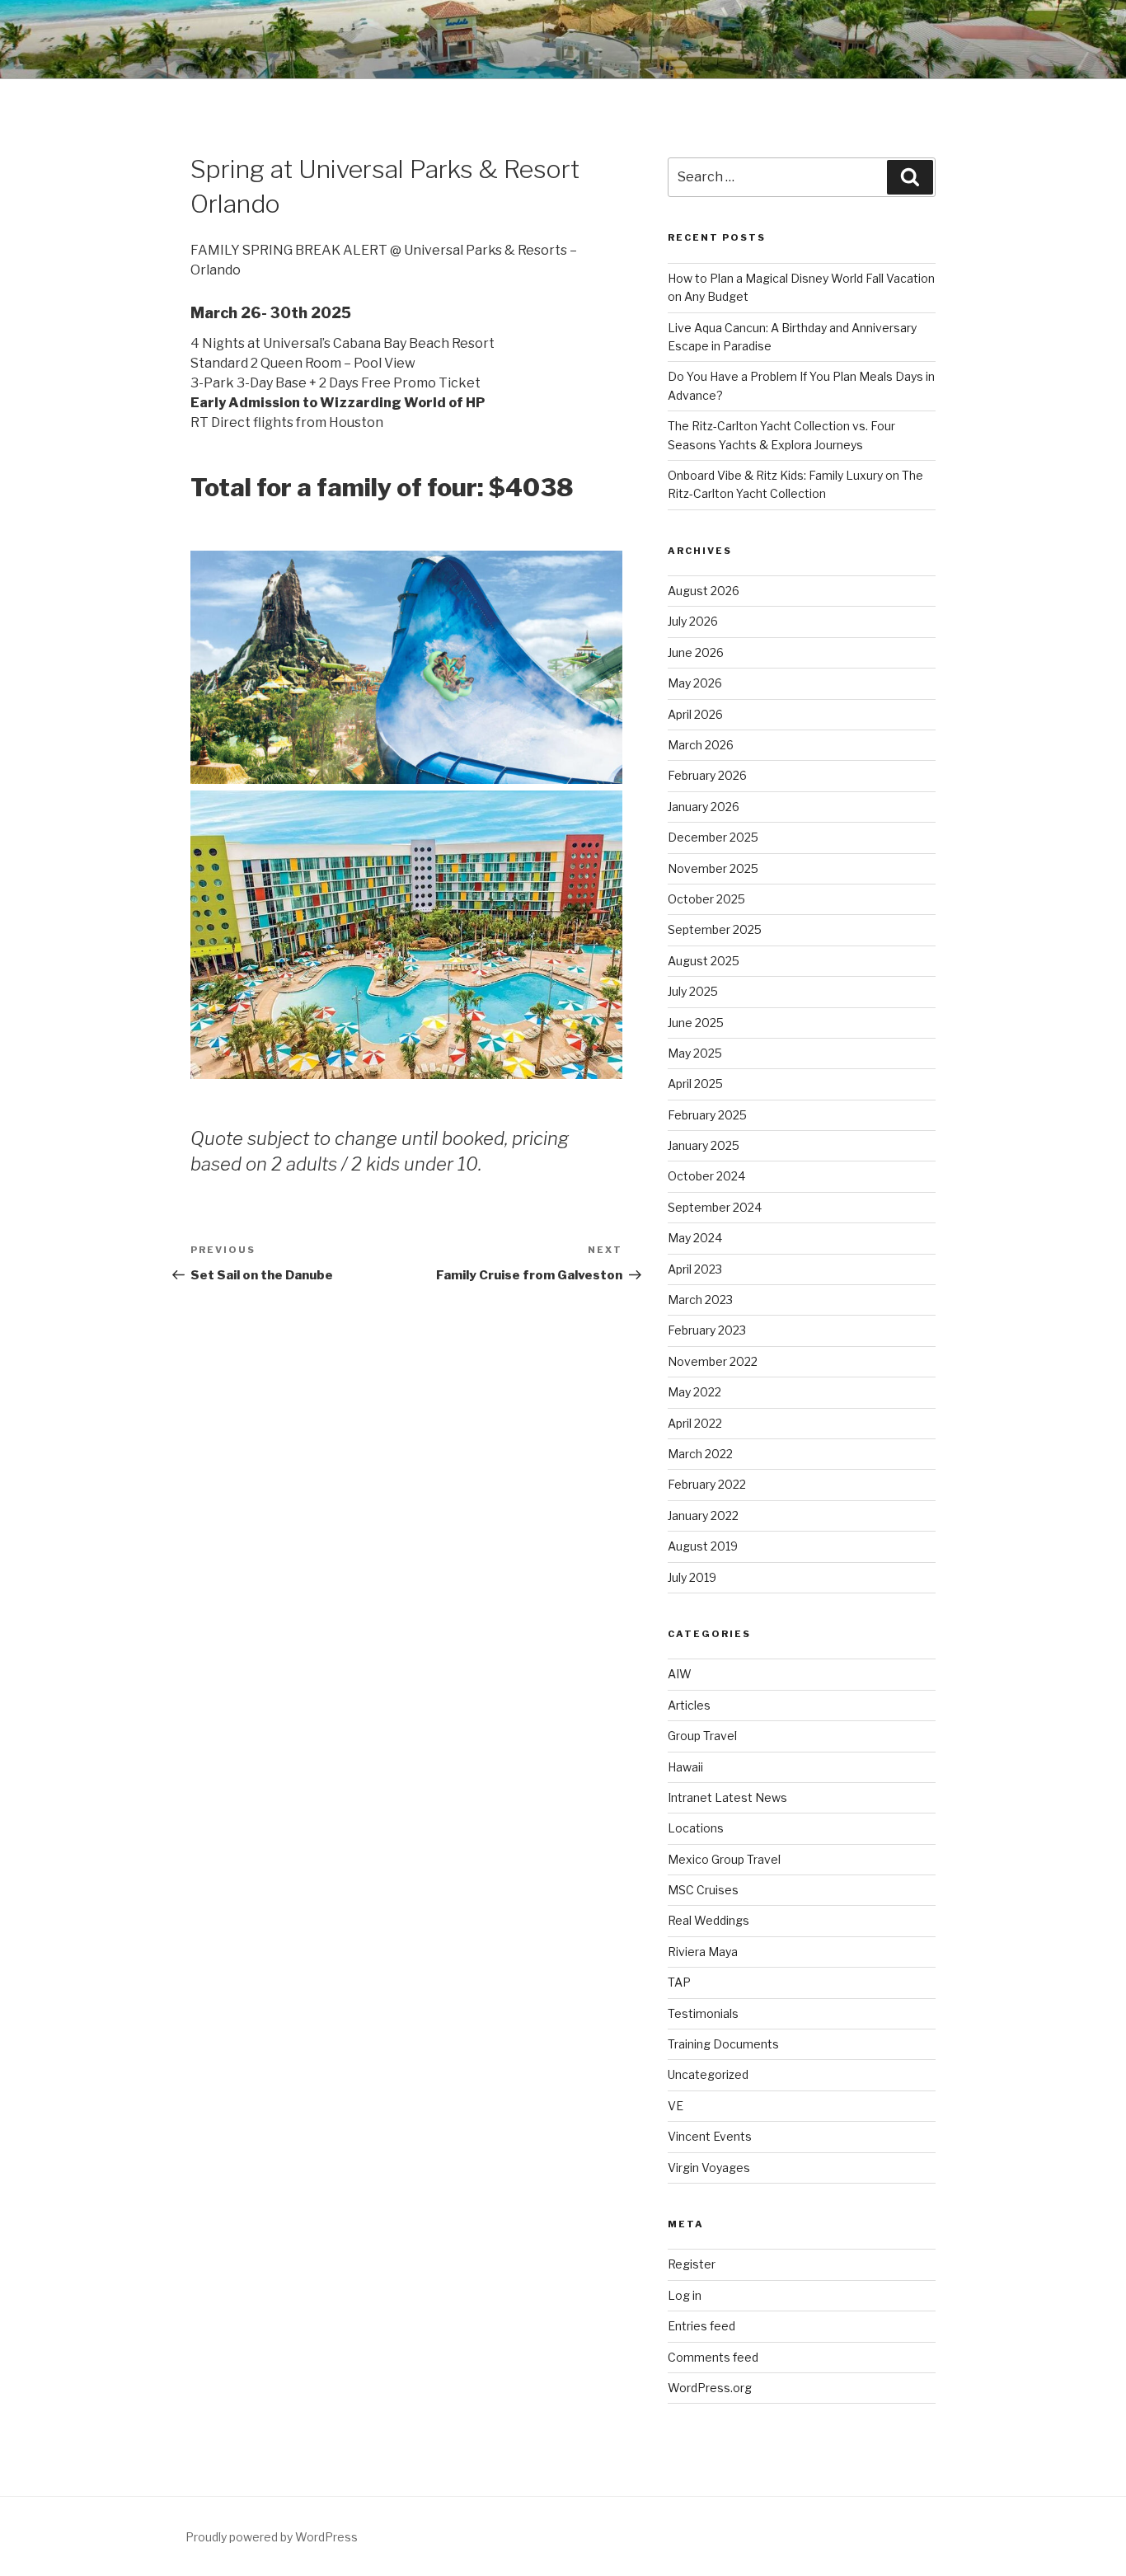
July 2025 (693, 991)
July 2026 (693, 621)
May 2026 (695, 683)
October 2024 (706, 1176)
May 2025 (695, 1053)
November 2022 (713, 1361)
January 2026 (704, 807)
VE (676, 2106)
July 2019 (692, 1577)
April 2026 (695, 714)
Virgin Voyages (709, 2168)
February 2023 (707, 1330)
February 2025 (707, 1115)
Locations (696, 1828)
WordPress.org (710, 2388)
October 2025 (706, 899)
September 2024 (715, 1207)
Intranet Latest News (727, 1797)
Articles (689, 1705)
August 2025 (704, 961)
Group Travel (702, 1736)
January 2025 (704, 1145)
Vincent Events (710, 2136)
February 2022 (707, 1484)
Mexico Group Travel (724, 1859)
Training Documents (723, 2044)
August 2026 (704, 591)
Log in (685, 2295)
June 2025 (696, 1023)
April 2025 (695, 1084)
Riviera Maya (703, 1952)
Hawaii (685, 1767)
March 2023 (700, 1300)
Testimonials (703, 2013)
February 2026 (707, 775)
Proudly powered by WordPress (272, 2537)
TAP (679, 1982)
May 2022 (694, 1392)
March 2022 (700, 1454)
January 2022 (703, 1516)
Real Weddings (708, 1920)
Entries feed (701, 2326)
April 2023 (695, 1269)
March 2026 (701, 745)
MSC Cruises (703, 1890)
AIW (680, 1674)
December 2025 (713, 837)
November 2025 (713, 868)
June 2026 (696, 652)
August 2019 (703, 1546)
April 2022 (695, 1423)
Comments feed (713, 2357)
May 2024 (695, 1238)
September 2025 (715, 929)
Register (692, 2264)
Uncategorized (708, 2074)
